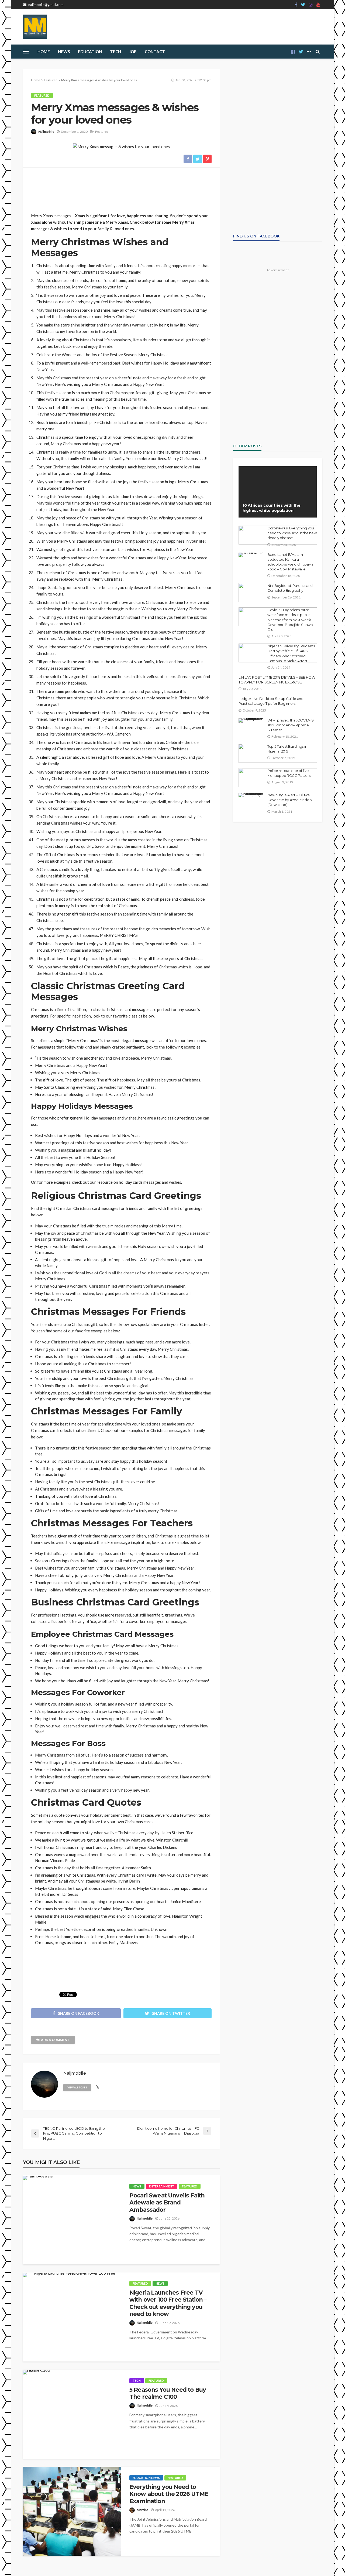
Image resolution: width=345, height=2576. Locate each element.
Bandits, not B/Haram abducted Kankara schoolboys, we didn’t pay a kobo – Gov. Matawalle (290, 562)
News (64, 52)
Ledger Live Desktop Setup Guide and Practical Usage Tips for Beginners (271, 701)
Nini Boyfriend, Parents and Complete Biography (290, 588)
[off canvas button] (26, 52)
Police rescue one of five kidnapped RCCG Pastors (289, 773)
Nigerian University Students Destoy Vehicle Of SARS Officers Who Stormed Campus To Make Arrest (291, 653)
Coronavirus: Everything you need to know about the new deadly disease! (292, 533)
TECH (115, 52)
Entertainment (162, 2186)
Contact (155, 52)
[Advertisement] (121, 188)
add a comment (55, 2040)
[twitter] (303, 5)
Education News (146, 2478)
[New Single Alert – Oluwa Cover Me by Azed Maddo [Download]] (251, 795)
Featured (42, 95)
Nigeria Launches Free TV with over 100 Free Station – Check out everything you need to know (168, 2303)
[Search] (318, 52)
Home (44, 52)
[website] (98, 2087)
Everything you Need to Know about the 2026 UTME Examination (169, 2494)
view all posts (77, 2087)
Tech (137, 2381)
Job (133, 52)
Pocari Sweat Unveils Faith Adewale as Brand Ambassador (167, 2203)
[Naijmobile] (35, 27)
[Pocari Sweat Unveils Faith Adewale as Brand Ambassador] (38, 2178)
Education (90, 52)
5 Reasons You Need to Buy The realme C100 (168, 2393)
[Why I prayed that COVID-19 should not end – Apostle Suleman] (251, 720)
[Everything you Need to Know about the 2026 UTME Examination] (72, 2511)
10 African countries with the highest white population (272, 508)
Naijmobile (46, 132)
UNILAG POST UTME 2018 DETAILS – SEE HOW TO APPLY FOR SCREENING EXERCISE (277, 680)
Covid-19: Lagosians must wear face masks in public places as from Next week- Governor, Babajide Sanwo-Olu (291, 620)
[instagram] (311, 5)
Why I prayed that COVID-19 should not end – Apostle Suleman (290, 725)
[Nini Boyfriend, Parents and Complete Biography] (251, 593)
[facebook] (296, 5)
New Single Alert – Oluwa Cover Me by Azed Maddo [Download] (289, 800)
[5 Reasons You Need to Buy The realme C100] (37, 2372)
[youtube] (318, 5)
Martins (142, 2510)
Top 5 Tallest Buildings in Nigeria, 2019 (287, 749)
